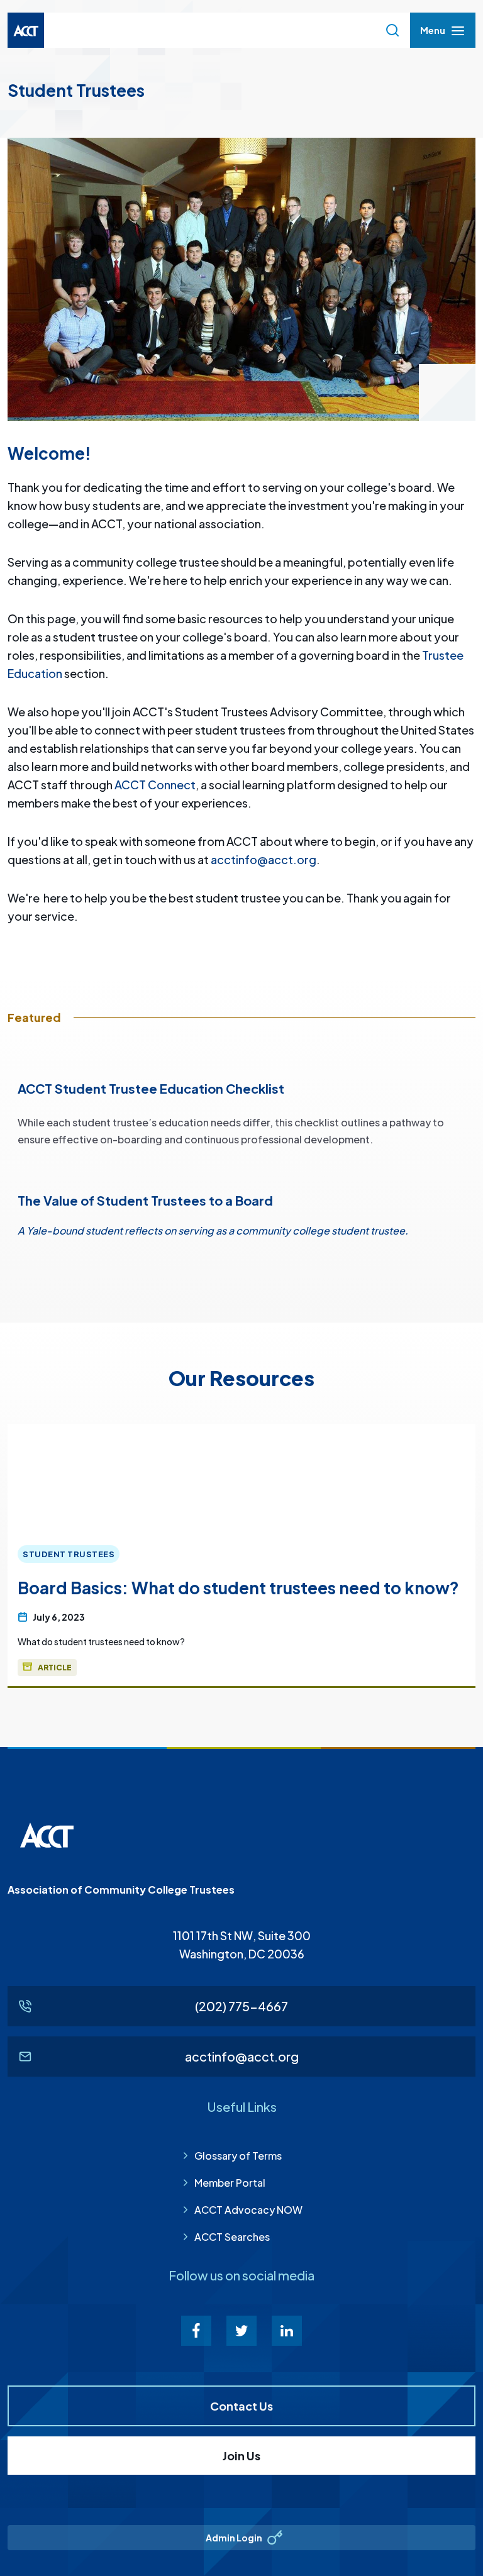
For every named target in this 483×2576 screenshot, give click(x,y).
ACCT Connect (155, 785)
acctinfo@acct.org (264, 859)
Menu (432, 34)
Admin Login (234, 2538)
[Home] (26, 30)
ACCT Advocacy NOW (248, 2210)
